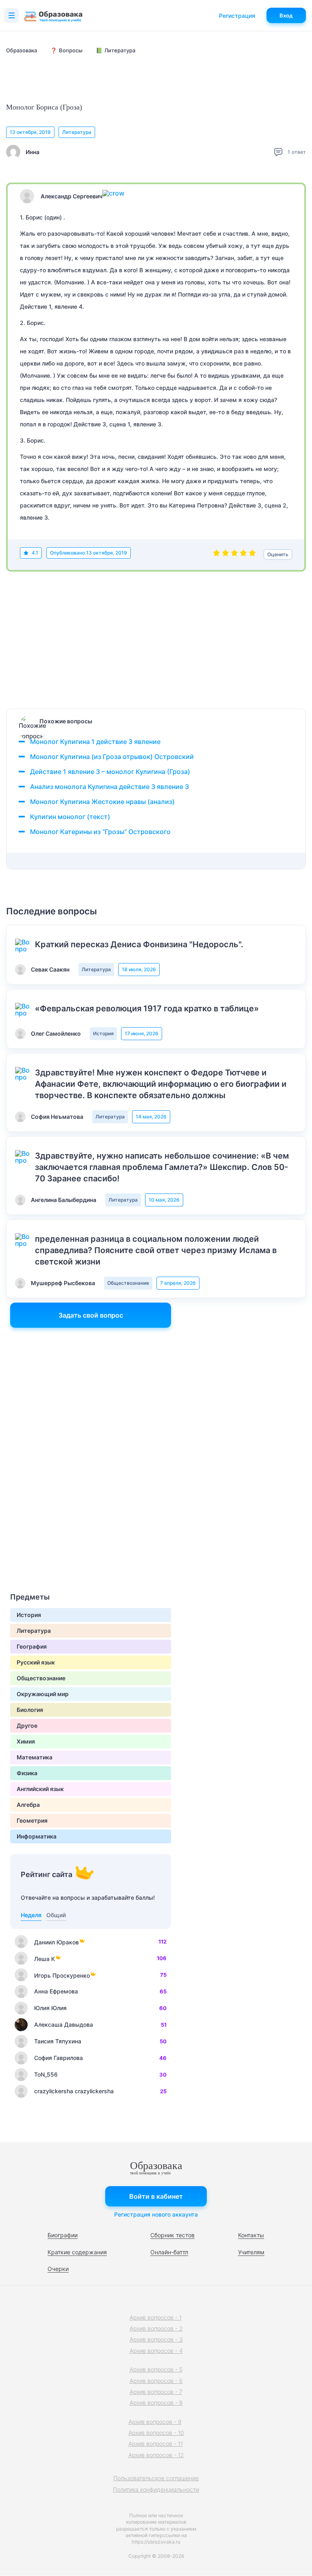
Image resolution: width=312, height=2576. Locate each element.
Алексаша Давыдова (64, 2024)
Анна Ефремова (56, 1991)
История (103, 1033)
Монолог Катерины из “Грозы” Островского (100, 832)
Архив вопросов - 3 (156, 2339)
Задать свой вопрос (91, 1315)
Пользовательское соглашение (156, 2478)
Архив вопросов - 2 (156, 2328)
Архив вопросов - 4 (156, 2351)
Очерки (58, 2269)
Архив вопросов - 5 (156, 2369)
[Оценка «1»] (217, 555)
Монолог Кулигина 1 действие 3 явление (95, 742)
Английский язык (40, 1789)
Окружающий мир (43, 1694)
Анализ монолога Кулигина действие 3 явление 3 (109, 787)
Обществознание (128, 1283)
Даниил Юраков (56, 1942)
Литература (77, 132)
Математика (35, 1757)
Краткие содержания (77, 2252)
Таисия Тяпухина (58, 2041)
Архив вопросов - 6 (156, 2381)
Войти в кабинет (156, 2196)
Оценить (278, 554)
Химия (26, 1741)
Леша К (44, 1959)
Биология (30, 1710)
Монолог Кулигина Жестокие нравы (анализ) (102, 802)
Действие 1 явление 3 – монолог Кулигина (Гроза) (110, 772)
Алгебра (28, 1805)
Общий (56, 1915)
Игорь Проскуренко (62, 1975)
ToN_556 (46, 2074)
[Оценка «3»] (234, 555)
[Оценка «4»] (243, 555)
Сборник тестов (172, 2235)
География (32, 1646)
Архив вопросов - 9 (155, 2422)
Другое (27, 1726)
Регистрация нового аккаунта (156, 2214)
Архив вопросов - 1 (156, 2317)
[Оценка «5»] (252, 555)
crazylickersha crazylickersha (74, 2091)
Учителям (251, 2252)
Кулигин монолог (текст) (70, 817)
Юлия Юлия (50, 2008)
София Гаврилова (58, 2058)
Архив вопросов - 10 (156, 2433)
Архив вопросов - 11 (156, 2444)
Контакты (251, 2235)
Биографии (63, 2235)
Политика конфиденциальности (156, 2489)
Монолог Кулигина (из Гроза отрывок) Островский (112, 757)
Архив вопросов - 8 (156, 2403)
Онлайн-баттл (169, 2252)
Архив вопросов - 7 (156, 2392)
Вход (286, 15)
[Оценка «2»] (225, 555)
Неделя (31, 1915)
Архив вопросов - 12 (156, 2455)
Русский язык (36, 1662)
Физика (27, 1773)
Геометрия (32, 1820)
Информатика (37, 1836)
